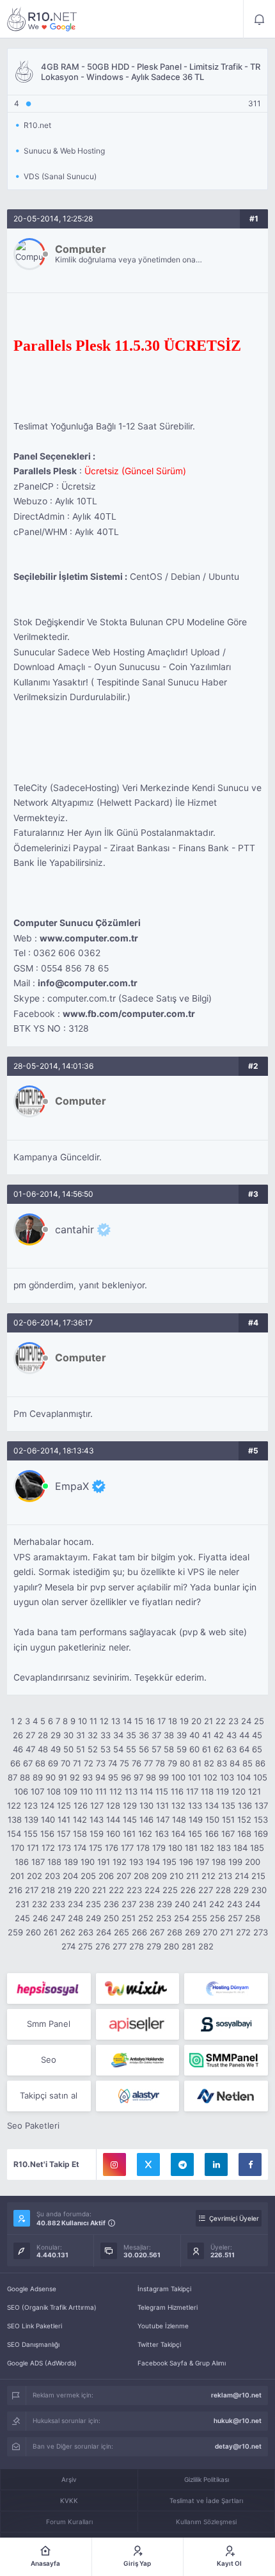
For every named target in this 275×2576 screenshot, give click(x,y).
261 (51, 1932)
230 (259, 1890)
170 (18, 1848)
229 (241, 1890)
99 (164, 1777)
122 (14, 1805)
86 (260, 1763)
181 (191, 1848)
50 (68, 1749)
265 (122, 1932)
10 (82, 1721)
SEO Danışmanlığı (33, 2344)
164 (178, 1834)
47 (30, 1749)
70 (66, 1763)
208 (141, 1876)
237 (129, 1904)
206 (106, 1876)
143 (97, 1820)
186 (22, 1862)
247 (58, 1918)
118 (207, 1791)
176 (112, 1848)
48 (43, 1749)
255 (200, 1918)
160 (113, 1834)
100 (178, 1777)
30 (68, 1735)
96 (126, 1777)
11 (93, 1721)
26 (18, 1735)
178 (143, 1848)
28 (43, 1735)
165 (195, 1834)
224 (152, 1890)
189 (71, 1862)
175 (96, 1848)
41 (207, 1735)
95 (113, 1777)
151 (228, 1820)
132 (178, 1805)
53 (106, 1749)
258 (253, 1918)
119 (223, 1791)
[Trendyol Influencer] (138, 1988)
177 (127, 1848)
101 (194, 1777)
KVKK (69, 2500)
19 (184, 1721)
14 (127, 1721)
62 (219, 1749)
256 (217, 1918)
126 (81, 1805)
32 (93, 1735)
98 (151, 1777)
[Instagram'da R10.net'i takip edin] (114, 2164)
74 (113, 1763)
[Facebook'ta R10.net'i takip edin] (250, 2164)
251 (129, 1918)
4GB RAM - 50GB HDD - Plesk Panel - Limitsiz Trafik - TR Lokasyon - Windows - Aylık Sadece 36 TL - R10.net (42, 19)
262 (68, 1932)
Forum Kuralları (69, 2522)
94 (100, 1777)
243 (235, 1904)
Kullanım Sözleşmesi (206, 2522)
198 (219, 1862)
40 (194, 1735)
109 (70, 1791)
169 (261, 1834)
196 (186, 1862)
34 (118, 1735)
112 (116, 1791)
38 (169, 1735)
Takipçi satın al (49, 2095)
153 (261, 1820)
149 (196, 1820)
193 (136, 1862)
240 (182, 1904)
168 (244, 1834)
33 (106, 1735)
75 (124, 1763)
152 (244, 1820)
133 (195, 1805)
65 (257, 1749)
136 (245, 1805)
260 (33, 1932)
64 (244, 1749)
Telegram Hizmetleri (168, 2307)
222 (116, 1890)
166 (212, 1834)
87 (12, 1777)
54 (118, 1749)
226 (188, 1890)
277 (120, 1946)
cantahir (75, 1229)
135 (228, 1805)
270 (210, 1932)
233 (58, 1904)
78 (160, 1763)
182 (207, 1848)
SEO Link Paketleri (35, 2326)
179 (159, 1848)
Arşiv (69, 2479)
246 (40, 1918)
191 (104, 1862)
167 (228, 1834)
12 (104, 1721)
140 (48, 1820)
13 (116, 1721)
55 (131, 1749)
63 (232, 1749)
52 (93, 1749)
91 (63, 1777)
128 (113, 1805)
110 (86, 1791)
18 (173, 1721)
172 (48, 1848)
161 (129, 1834)
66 (15, 1763)
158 (80, 1834)
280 (171, 1946)
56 (144, 1749)
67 (28, 1763)
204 (70, 1876)
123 (31, 1805)
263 (86, 1932)
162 (145, 1834)
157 (64, 1834)
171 (33, 1848)
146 (146, 1820)
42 (219, 1735)
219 (65, 1890)
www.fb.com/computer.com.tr (129, 1014)
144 (113, 1820)
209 (159, 1876)
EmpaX (72, 1486)
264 (104, 1932)
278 (137, 1946)
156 (47, 1834)
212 (208, 1876)
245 (22, 1918)
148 (179, 1820)
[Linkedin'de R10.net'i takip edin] (216, 2164)
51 (81, 1749)
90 (51, 1777)
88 (25, 1777)
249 (93, 1918)
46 (18, 1749)
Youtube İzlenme (163, 2326)
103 (227, 1777)
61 (207, 1749)
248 (75, 1918)
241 (200, 1904)
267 (157, 1932)
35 (131, 1735)
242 (217, 1904)
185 (257, 1848)
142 (80, 1820)
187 (38, 1862)
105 (260, 1777)
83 (222, 1763)
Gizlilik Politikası (207, 2479)
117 (192, 1791)
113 (131, 1791)
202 (35, 1876)
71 (77, 1763)
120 (239, 1791)
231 (22, 1904)
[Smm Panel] (49, 1988)
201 (17, 1876)
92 (75, 1777)
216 (15, 1890)
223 (134, 1890)
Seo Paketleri (33, 2125)
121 (255, 1791)
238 (146, 1904)
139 (31, 1820)
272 (243, 1932)
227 (206, 1890)
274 (68, 1946)
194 (153, 1862)
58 (169, 1749)
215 (258, 1876)
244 (253, 1904)
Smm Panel (49, 2024)
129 (130, 1805)
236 (111, 1904)
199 (235, 1862)
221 (99, 1890)
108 (54, 1791)
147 (163, 1820)
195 (169, 1862)
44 (244, 1735)
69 (53, 1763)
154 (14, 1834)
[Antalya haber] (138, 2060)
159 (97, 1834)
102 (210, 1777)
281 (189, 1946)
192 (120, 1862)
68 (40, 1763)
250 (111, 1918)
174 (80, 1848)
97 (138, 1777)
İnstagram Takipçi (164, 2289)
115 (162, 1791)
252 (146, 1918)
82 (209, 1763)
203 (52, 1876)
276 (103, 1946)
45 (257, 1735)
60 (194, 1749)
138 (15, 1820)
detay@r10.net (238, 2446)
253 (164, 1918)
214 (242, 1876)
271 (227, 1932)
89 (38, 1777)
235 (93, 1904)
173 (64, 1848)
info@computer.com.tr (88, 983)
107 (37, 1791)
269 (192, 1932)
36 (144, 1735)
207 (124, 1876)
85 (247, 1763)
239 (164, 1904)
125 (64, 1805)
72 (89, 1763)
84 (235, 1763)
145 (130, 1820)
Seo (49, 2060)
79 (172, 1763)
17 (161, 1721)
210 (177, 1876)
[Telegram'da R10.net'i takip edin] (182, 2164)
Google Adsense (32, 2289)
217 (32, 1890)
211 (192, 1876)
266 (139, 1932)
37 (156, 1735)
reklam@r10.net (236, 2395)
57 (156, 1749)
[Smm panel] (226, 2060)
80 (185, 1763)
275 (85, 1946)
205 (88, 1876)
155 (31, 1834)
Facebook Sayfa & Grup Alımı (182, 2363)
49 (56, 1749)
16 (150, 1721)
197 (202, 1862)
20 (196, 1721)
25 (259, 1721)
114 (146, 1791)
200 (253, 1862)
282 (206, 1946)
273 (261, 1932)
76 (137, 1763)
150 (212, 1820)
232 (40, 1904)
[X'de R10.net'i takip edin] (148, 2164)
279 (154, 1946)
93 (88, 1777)
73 (101, 1763)
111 (101, 1791)
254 (182, 1918)
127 (97, 1805)
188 (54, 1862)
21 (208, 1721)
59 (182, 1749)
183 (224, 1848)
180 (175, 1848)
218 (48, 1890)
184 (240, 1848)
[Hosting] (226, 1988)
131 (162, 1805)
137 (261, 1805)
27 (30, 1735)
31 (81, 1735)
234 (75, 1904)
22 (221, 1721)
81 (197, 1763)
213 (225, 1876)
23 (233, 1721)
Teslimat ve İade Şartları (206, 2500)
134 (212, 1805)
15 (139, 1721)
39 (182, 1735)
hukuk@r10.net (238, 2420)
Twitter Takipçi (159, 2344)
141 (64, 1820)
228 (223, 1890)
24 (246, 1721)
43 (232, 1735)
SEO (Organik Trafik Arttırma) (52, 2307)
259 (15, 1932)
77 (148, 1763)
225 (170, 1890)
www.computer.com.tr (89, 938)
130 (146, 1805)
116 (177, 1791)
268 (175, 1932)
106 (21, 1791)
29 (56, 1735)
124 (47, 1805)
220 (82, 1890)
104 (244, 1777)
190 (88, 1862)
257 (235, 1918)
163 (162, 1834)
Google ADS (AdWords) (42, 2363)
